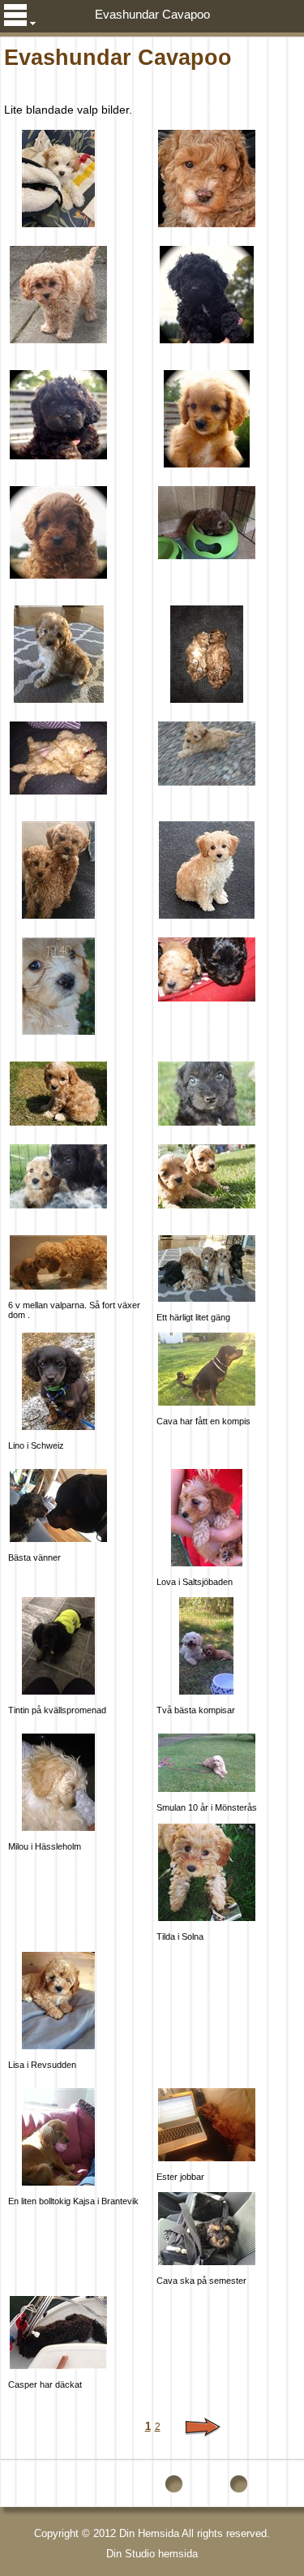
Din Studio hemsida (152, 2554)
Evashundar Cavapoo (152, 15)
